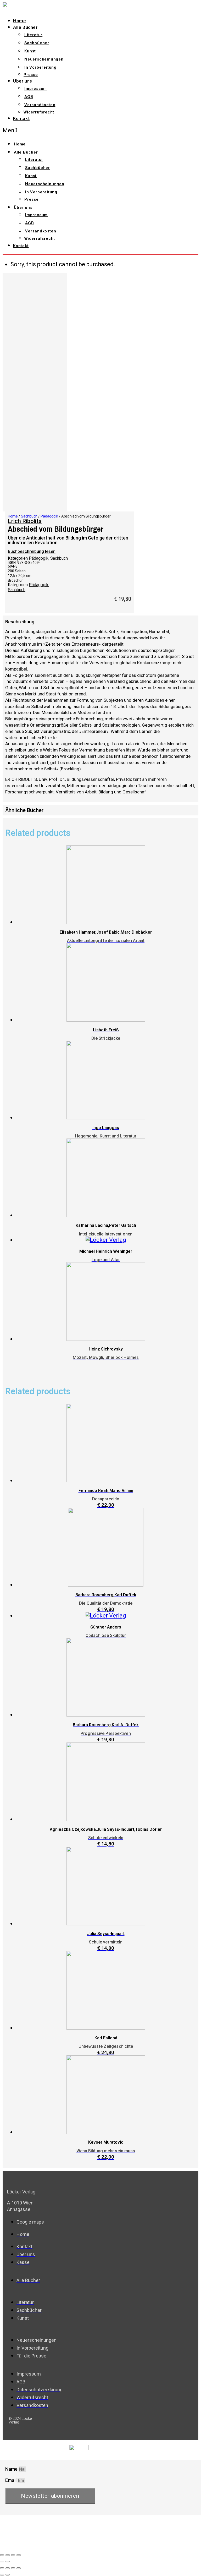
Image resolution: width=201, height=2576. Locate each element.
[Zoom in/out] (19, 2555)
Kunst (30, 51)
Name (12, 2469)
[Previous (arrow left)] (2, 2562)
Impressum (36, 89)
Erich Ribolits (25, 521)
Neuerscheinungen (44, 59)
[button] (66, 130)
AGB (29, 97)
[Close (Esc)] (2, 2555)
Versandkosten (40, 105)
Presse (31, 75)
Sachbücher (37, 43)
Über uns (23, 81)
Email (11, 2480)
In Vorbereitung (40, 67)
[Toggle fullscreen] (13, 2555)
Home (19, 21)
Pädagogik (49, 516)
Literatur (33, 35)
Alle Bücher (25, 27)
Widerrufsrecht (39, 112)
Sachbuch (29, 516)
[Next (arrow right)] (8, 2562)
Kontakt (21, 118)
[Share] (8, 2555)
